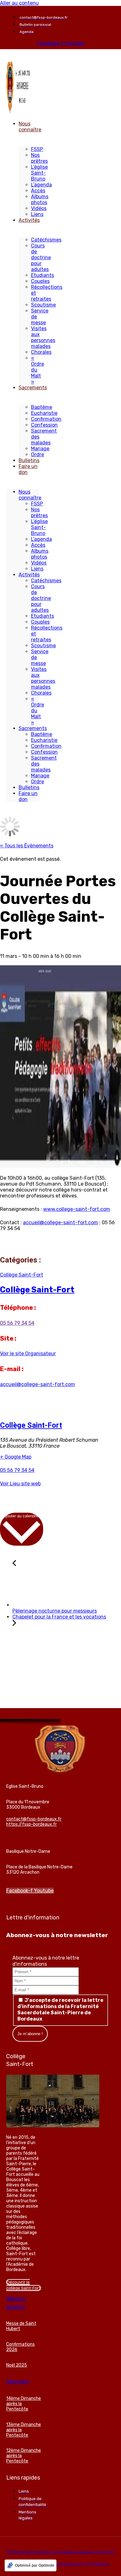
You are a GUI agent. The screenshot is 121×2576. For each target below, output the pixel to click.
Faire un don (28, 469)
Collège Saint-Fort (22, 1275)
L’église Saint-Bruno (39, 173)
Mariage (40, 449)
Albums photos (40, 199)
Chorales (41, 352)
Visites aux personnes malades (43, 337)
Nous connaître (30, 127)
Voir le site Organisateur (28, 1354)
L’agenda (41, 185)
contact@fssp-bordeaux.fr (34, 1819)
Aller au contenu (19, 3)
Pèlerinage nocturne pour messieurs (55, 1611)
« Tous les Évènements (27, 846)
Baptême (42, 407)
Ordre (38, 454)
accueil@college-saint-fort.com (60, 1222)
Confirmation (46, 419)
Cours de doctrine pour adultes (41, 258)
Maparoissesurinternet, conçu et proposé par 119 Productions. (60, 2564)
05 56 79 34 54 (17, 1323)
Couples (40, 281)
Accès (38, 191)
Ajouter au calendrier (22, 1516)
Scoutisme (43, 305)
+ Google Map (16, 1457)
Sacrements (33, 388)
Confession (44, 425)
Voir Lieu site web (20, 1484)
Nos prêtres (39, 158)
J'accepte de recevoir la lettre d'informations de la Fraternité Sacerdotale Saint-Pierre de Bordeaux (60, 2009)
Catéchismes (46, 240)
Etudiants (43, 275)
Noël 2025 (17, 2365)
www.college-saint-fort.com (77, 1209)
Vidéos (39, 208)
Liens (37, 214)
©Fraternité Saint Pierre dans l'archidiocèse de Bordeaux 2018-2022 (60, 2552)
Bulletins (29, 460)
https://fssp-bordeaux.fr (31, 1824)
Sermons (18, 2382)
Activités (29, 220)
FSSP (37, 149)
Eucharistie (44, 413)
